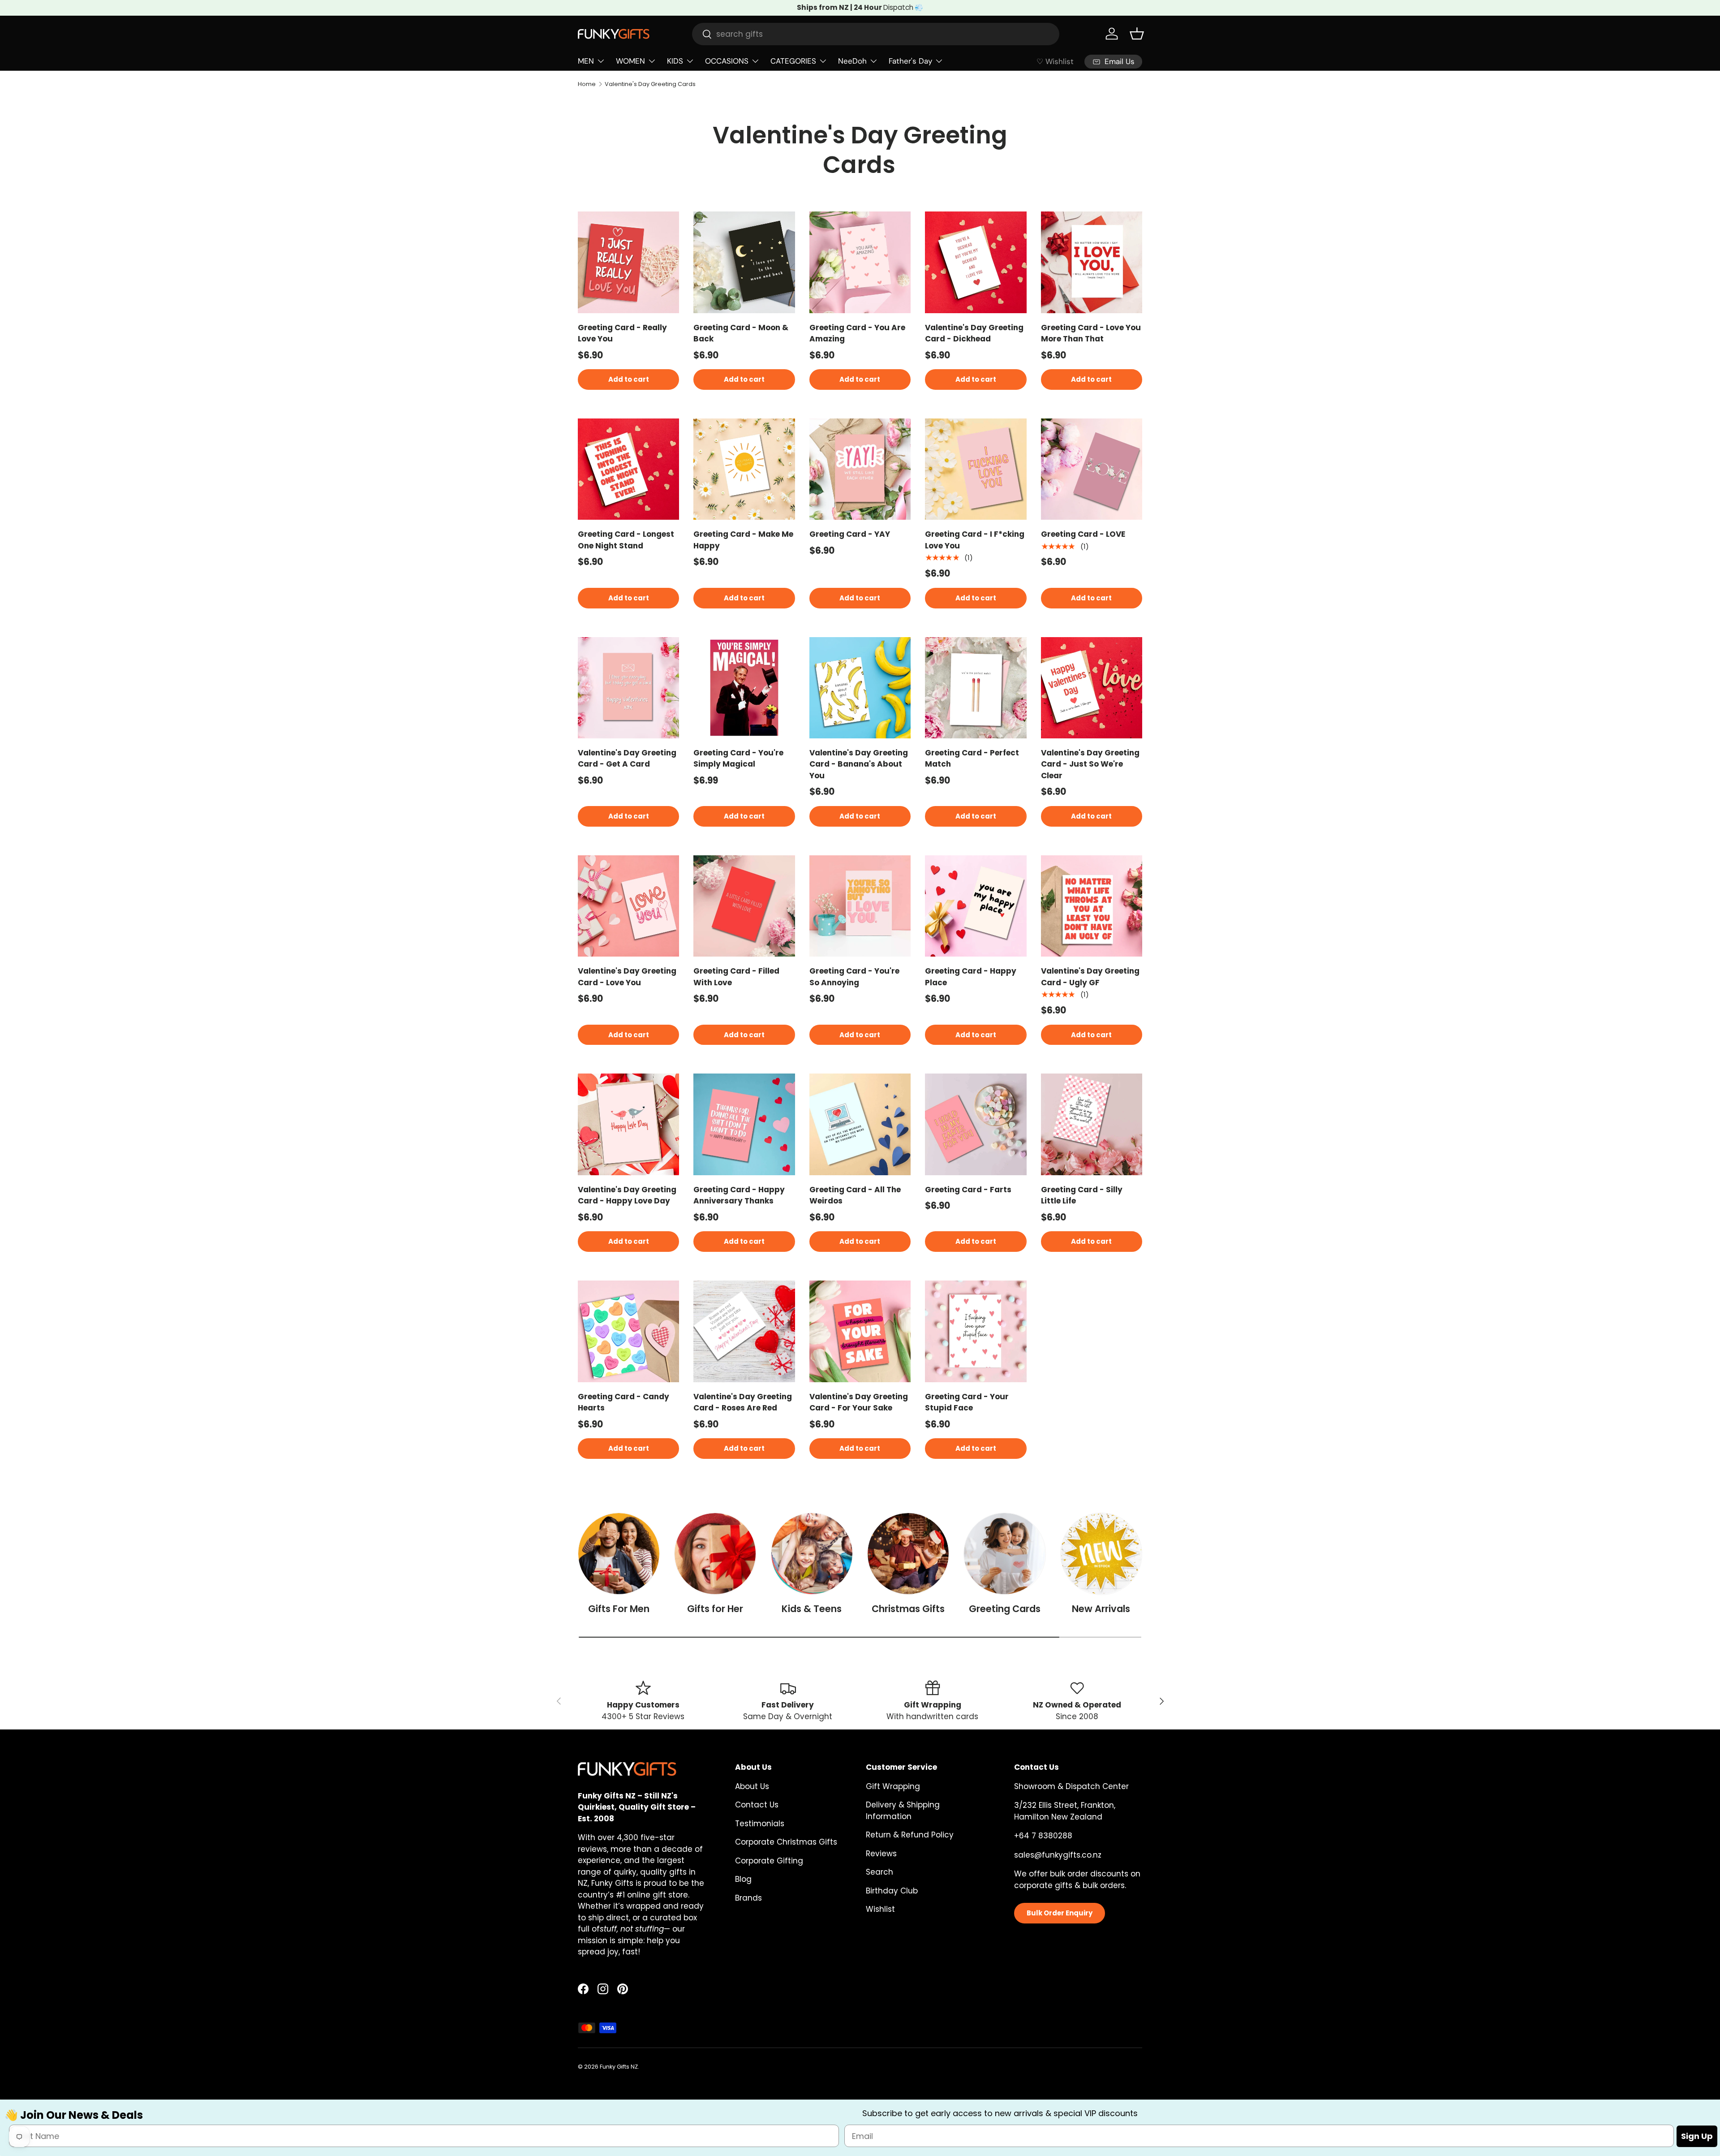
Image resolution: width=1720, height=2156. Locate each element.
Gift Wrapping (893, 1786)
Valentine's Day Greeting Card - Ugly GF (1090, 977)
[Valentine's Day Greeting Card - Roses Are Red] (744, 1331)
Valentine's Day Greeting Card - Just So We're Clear (1090, 764)
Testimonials (760, 1824)
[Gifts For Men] (619, 1554)
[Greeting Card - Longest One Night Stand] (628, 469)
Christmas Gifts (908, 1609)
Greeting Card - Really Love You (622, 333)
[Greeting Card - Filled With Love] (744, 906)
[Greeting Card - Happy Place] (976, 906)
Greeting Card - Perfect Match (972, 759)
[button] (1137, 34)
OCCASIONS (727, 61)
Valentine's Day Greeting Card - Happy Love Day (627, 1195)
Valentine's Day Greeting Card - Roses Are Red (743, 1402)
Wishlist (880, 1909)
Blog (743, 1879)
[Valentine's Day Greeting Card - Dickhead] (976, 262)
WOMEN (630, 61)
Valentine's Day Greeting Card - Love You (627, 977)
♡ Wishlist (1055, 61)
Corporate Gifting (769, 1861)
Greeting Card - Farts (968, 1190)
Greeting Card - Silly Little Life (1082, 1195)
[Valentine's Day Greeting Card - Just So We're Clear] (1092, 688)
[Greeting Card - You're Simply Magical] (744, 688)
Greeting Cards (1005, 1609)
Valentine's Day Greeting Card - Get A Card (627, 759)
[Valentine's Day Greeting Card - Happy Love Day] (628, 1124)
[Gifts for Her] (715, 1554)
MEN (586, 61)
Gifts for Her (715, 1609)
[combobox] (876, 34)
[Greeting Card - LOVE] (1092, 469)
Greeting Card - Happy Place (971, 977)
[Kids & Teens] (812, 1554)
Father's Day (910, 61)
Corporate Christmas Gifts (786, 1842)
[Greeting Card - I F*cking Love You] (976, 469)
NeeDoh (852, 61)
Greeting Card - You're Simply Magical (738, 759)
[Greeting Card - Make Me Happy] (744, 469)
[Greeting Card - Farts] (976, 1124)
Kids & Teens (812, 1609)
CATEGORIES (793, 61)
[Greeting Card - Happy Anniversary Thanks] (744, 1124)
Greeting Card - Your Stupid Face (967, 1402)
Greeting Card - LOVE (1083, 534)
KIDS (675, 61)
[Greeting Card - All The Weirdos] (860, 1124)
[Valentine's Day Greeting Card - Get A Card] (628, 688)
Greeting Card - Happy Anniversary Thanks (739, 1195)
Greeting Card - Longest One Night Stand (626, 540)
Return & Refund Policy (910, 1835)
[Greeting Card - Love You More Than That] (1092, 262)
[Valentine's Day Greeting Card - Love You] (628, 906)
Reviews (881, 1854)
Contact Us (757, 1805)
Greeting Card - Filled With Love (736, 977)
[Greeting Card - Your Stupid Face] (976, 1331)
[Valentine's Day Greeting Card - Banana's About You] (860, 688)
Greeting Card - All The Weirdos (855, 1195)
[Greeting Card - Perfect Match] (976, 688)
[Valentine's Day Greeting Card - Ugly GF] (1092, 906)
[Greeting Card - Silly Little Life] (1092, 1124)
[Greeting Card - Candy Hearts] (628, 1331)
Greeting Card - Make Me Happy (743, 540)
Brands (748, 1898)
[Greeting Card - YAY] (860, 469)
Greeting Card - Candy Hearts (623, 1402)
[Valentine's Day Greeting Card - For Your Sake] (860, 1331)
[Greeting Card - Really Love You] (628, 262)
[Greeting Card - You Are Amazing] (860, 262)
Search (879, 1872)
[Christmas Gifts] (908, 1554)
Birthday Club (892, 1891)
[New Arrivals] (1101, 1554)
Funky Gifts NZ (619, 2067)
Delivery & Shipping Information (903, 1811)
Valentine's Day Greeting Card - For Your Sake (859, 1402)
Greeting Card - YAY (850, 534)
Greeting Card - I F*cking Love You (975, 540)
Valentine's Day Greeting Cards (650, 84)
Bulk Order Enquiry (1060, 1913)
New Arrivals (1101, 1609)
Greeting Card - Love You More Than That (1091, 333)
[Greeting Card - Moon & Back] (744, 262)
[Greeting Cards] (1004, 1554)
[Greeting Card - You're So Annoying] (860, 906)
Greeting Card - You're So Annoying (854, 977)
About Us (752, 1786)
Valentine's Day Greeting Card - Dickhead (974, 333)
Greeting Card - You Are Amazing (857, 333)
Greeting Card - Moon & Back (741, 333)
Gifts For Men (619, 1609)
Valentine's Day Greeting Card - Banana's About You (859, 764)
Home (587, 84)
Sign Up (1697, 2137)
